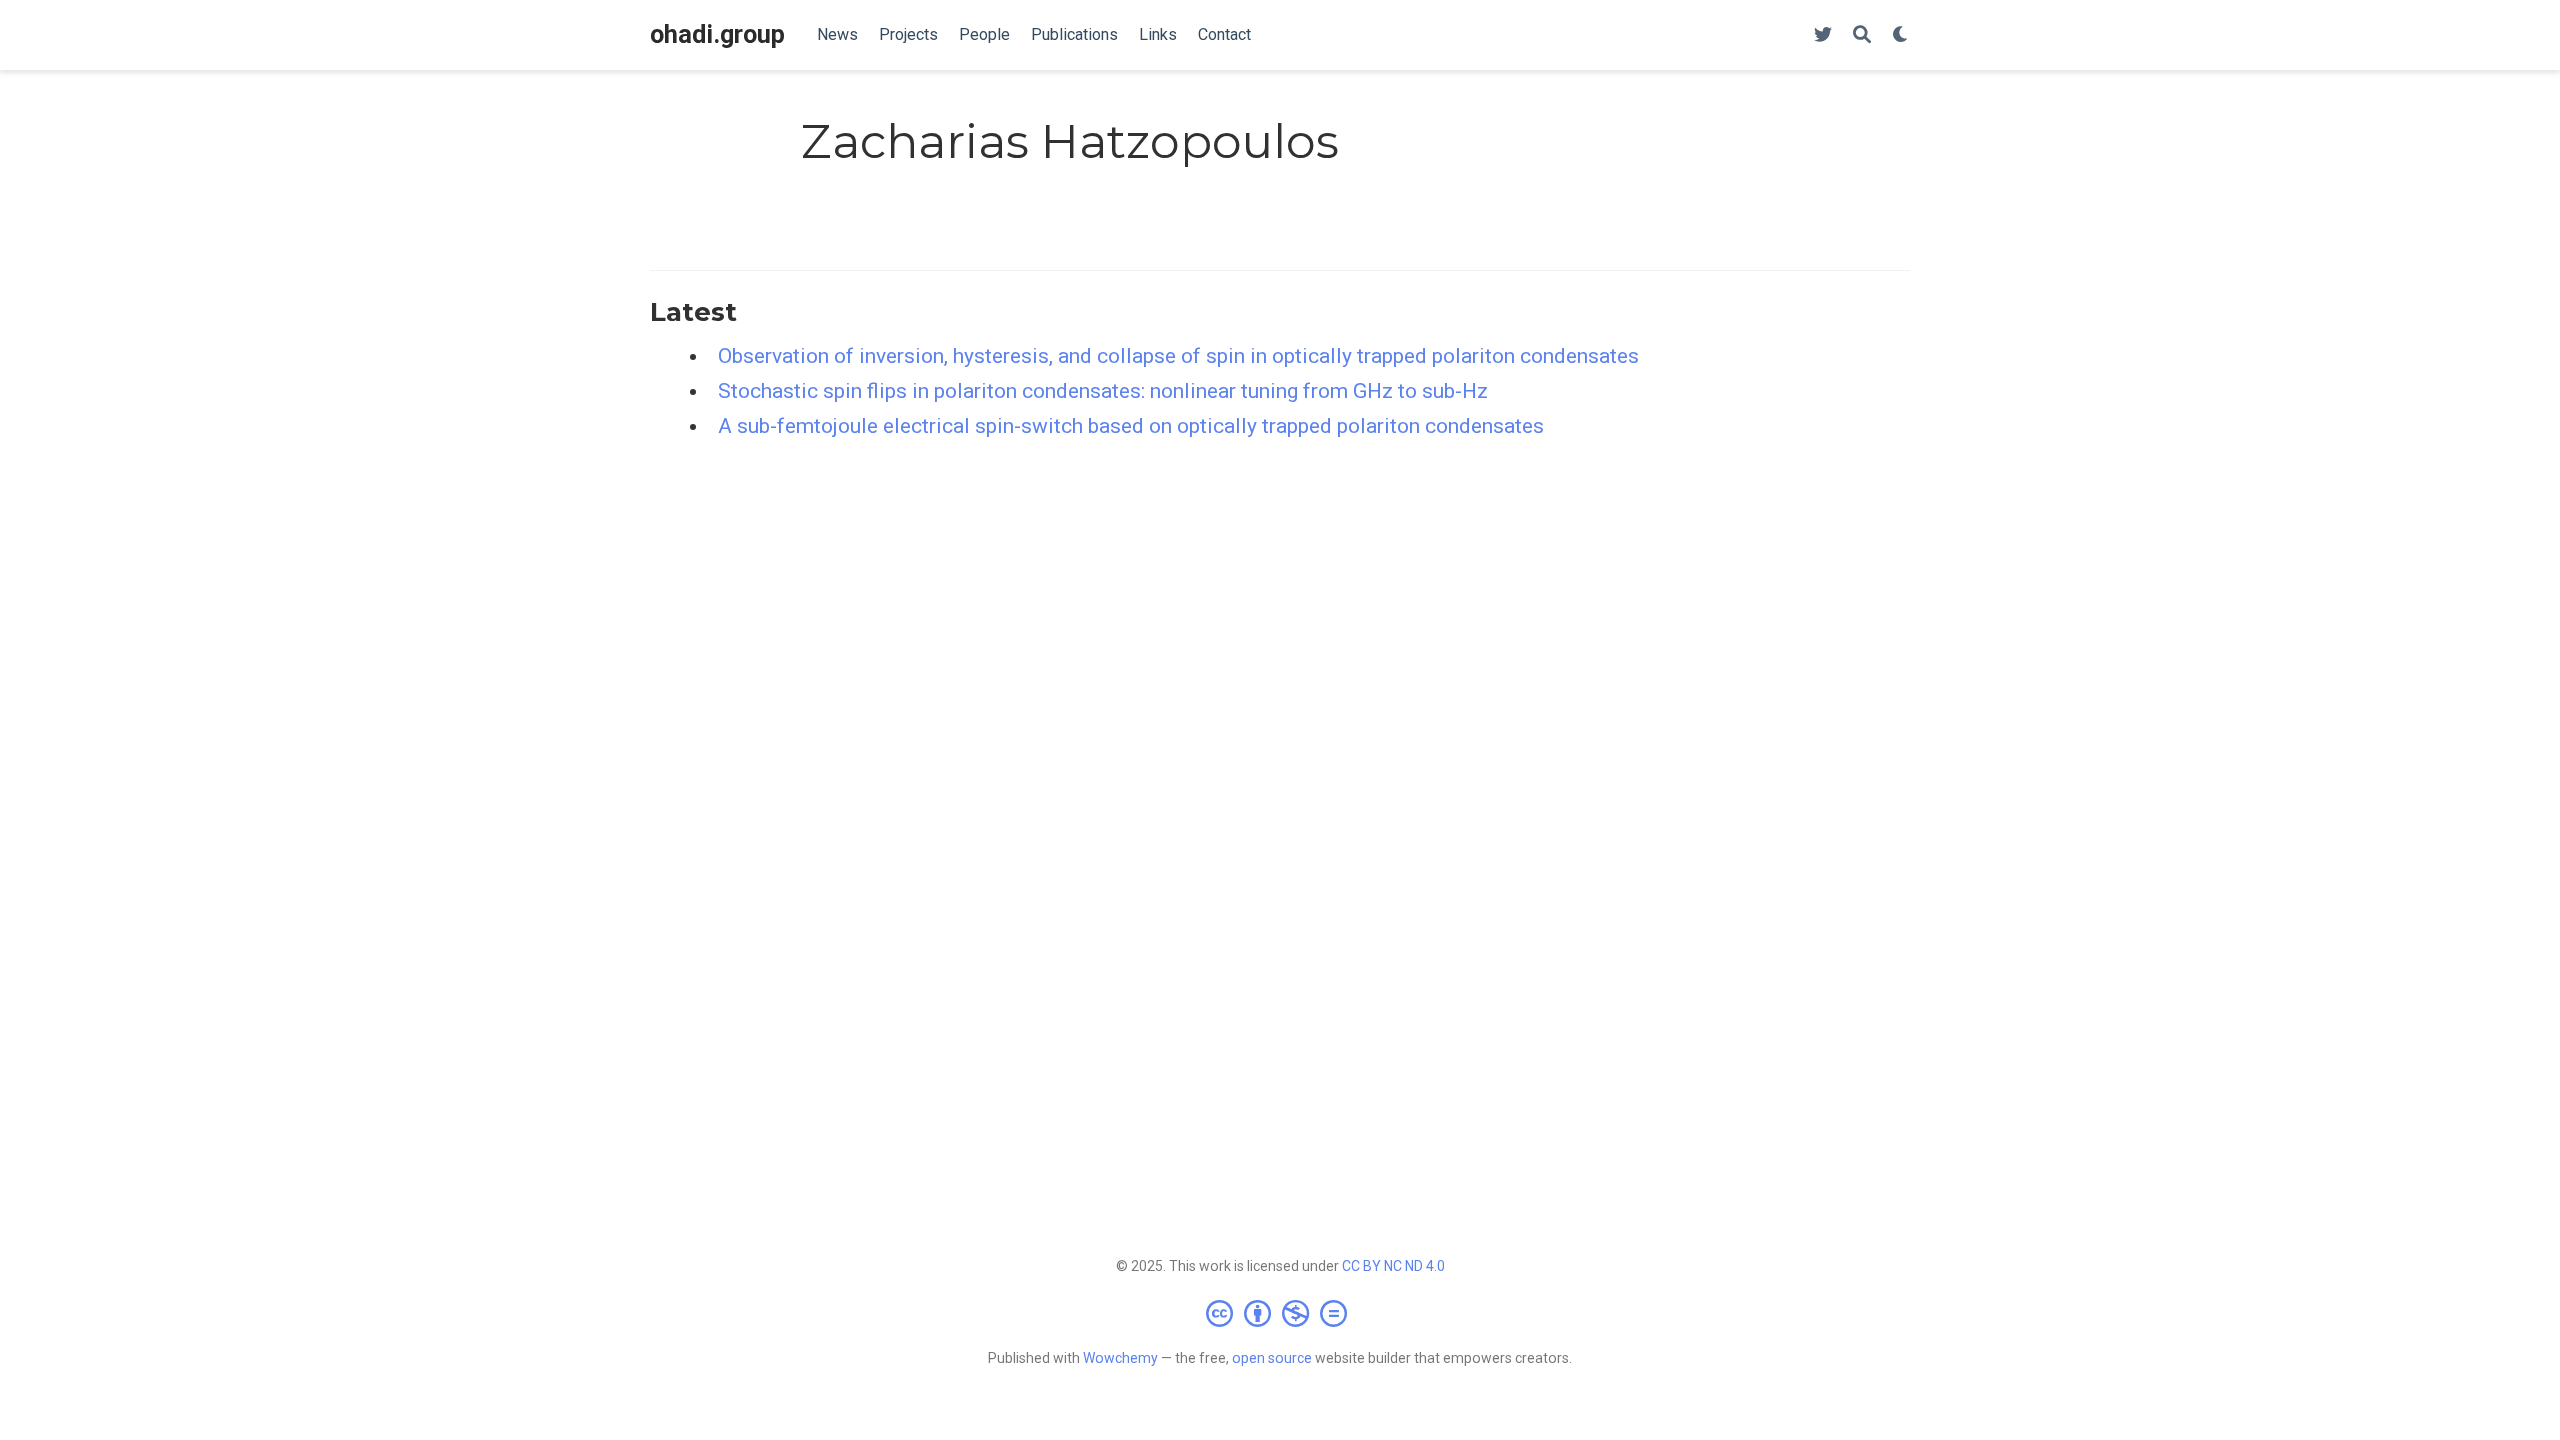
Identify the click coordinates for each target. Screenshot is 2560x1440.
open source (1272, 1358)
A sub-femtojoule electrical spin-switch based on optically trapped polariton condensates (1131, 426)
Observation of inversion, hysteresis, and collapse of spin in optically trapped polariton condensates (1178, 356)
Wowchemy (1120, 1358)
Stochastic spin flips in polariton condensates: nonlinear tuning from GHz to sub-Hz (1103, 391)
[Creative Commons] (1280, 1313)
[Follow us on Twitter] (1823, 35)
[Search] (1862, 35)
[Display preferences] (1901, 35)
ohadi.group (717, 34)
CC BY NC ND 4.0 (1393, 1266)
